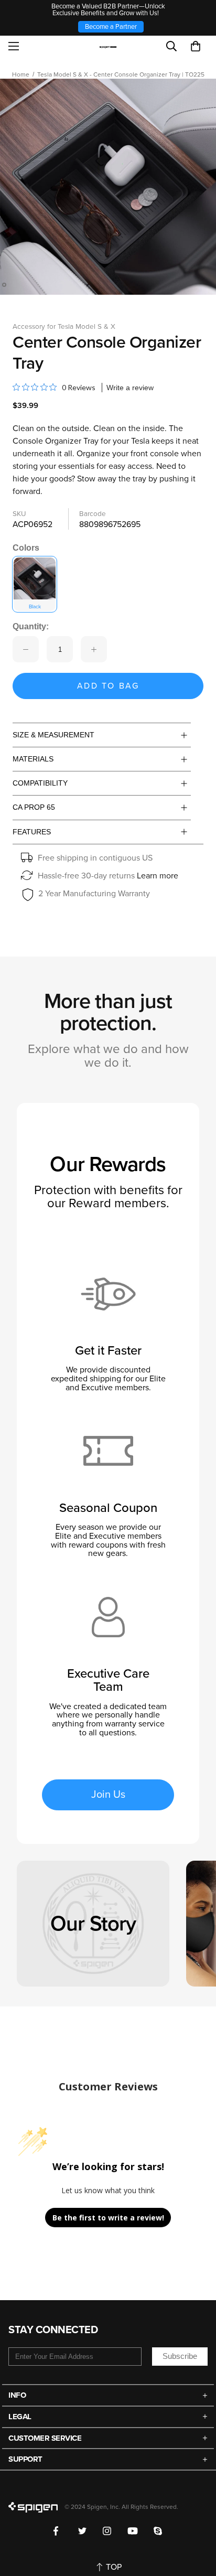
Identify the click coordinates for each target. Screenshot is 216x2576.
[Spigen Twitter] (83, 2531)
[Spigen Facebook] (58, 2531)
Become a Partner (111, 27)
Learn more (158, 876)
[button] (196, 46)
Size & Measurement (53, 735)
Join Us (108, 1795)
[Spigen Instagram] (107, 2531)
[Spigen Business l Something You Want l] (108, 46)
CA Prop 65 (34, 807)
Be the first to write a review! (108, 2218)
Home (21, 74)
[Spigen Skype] (158, 2531)
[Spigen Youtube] (133, 2531)
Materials (33, 759)
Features (32, 832)
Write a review (130, 388)
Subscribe (180, 2356)
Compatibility (40, 783)
